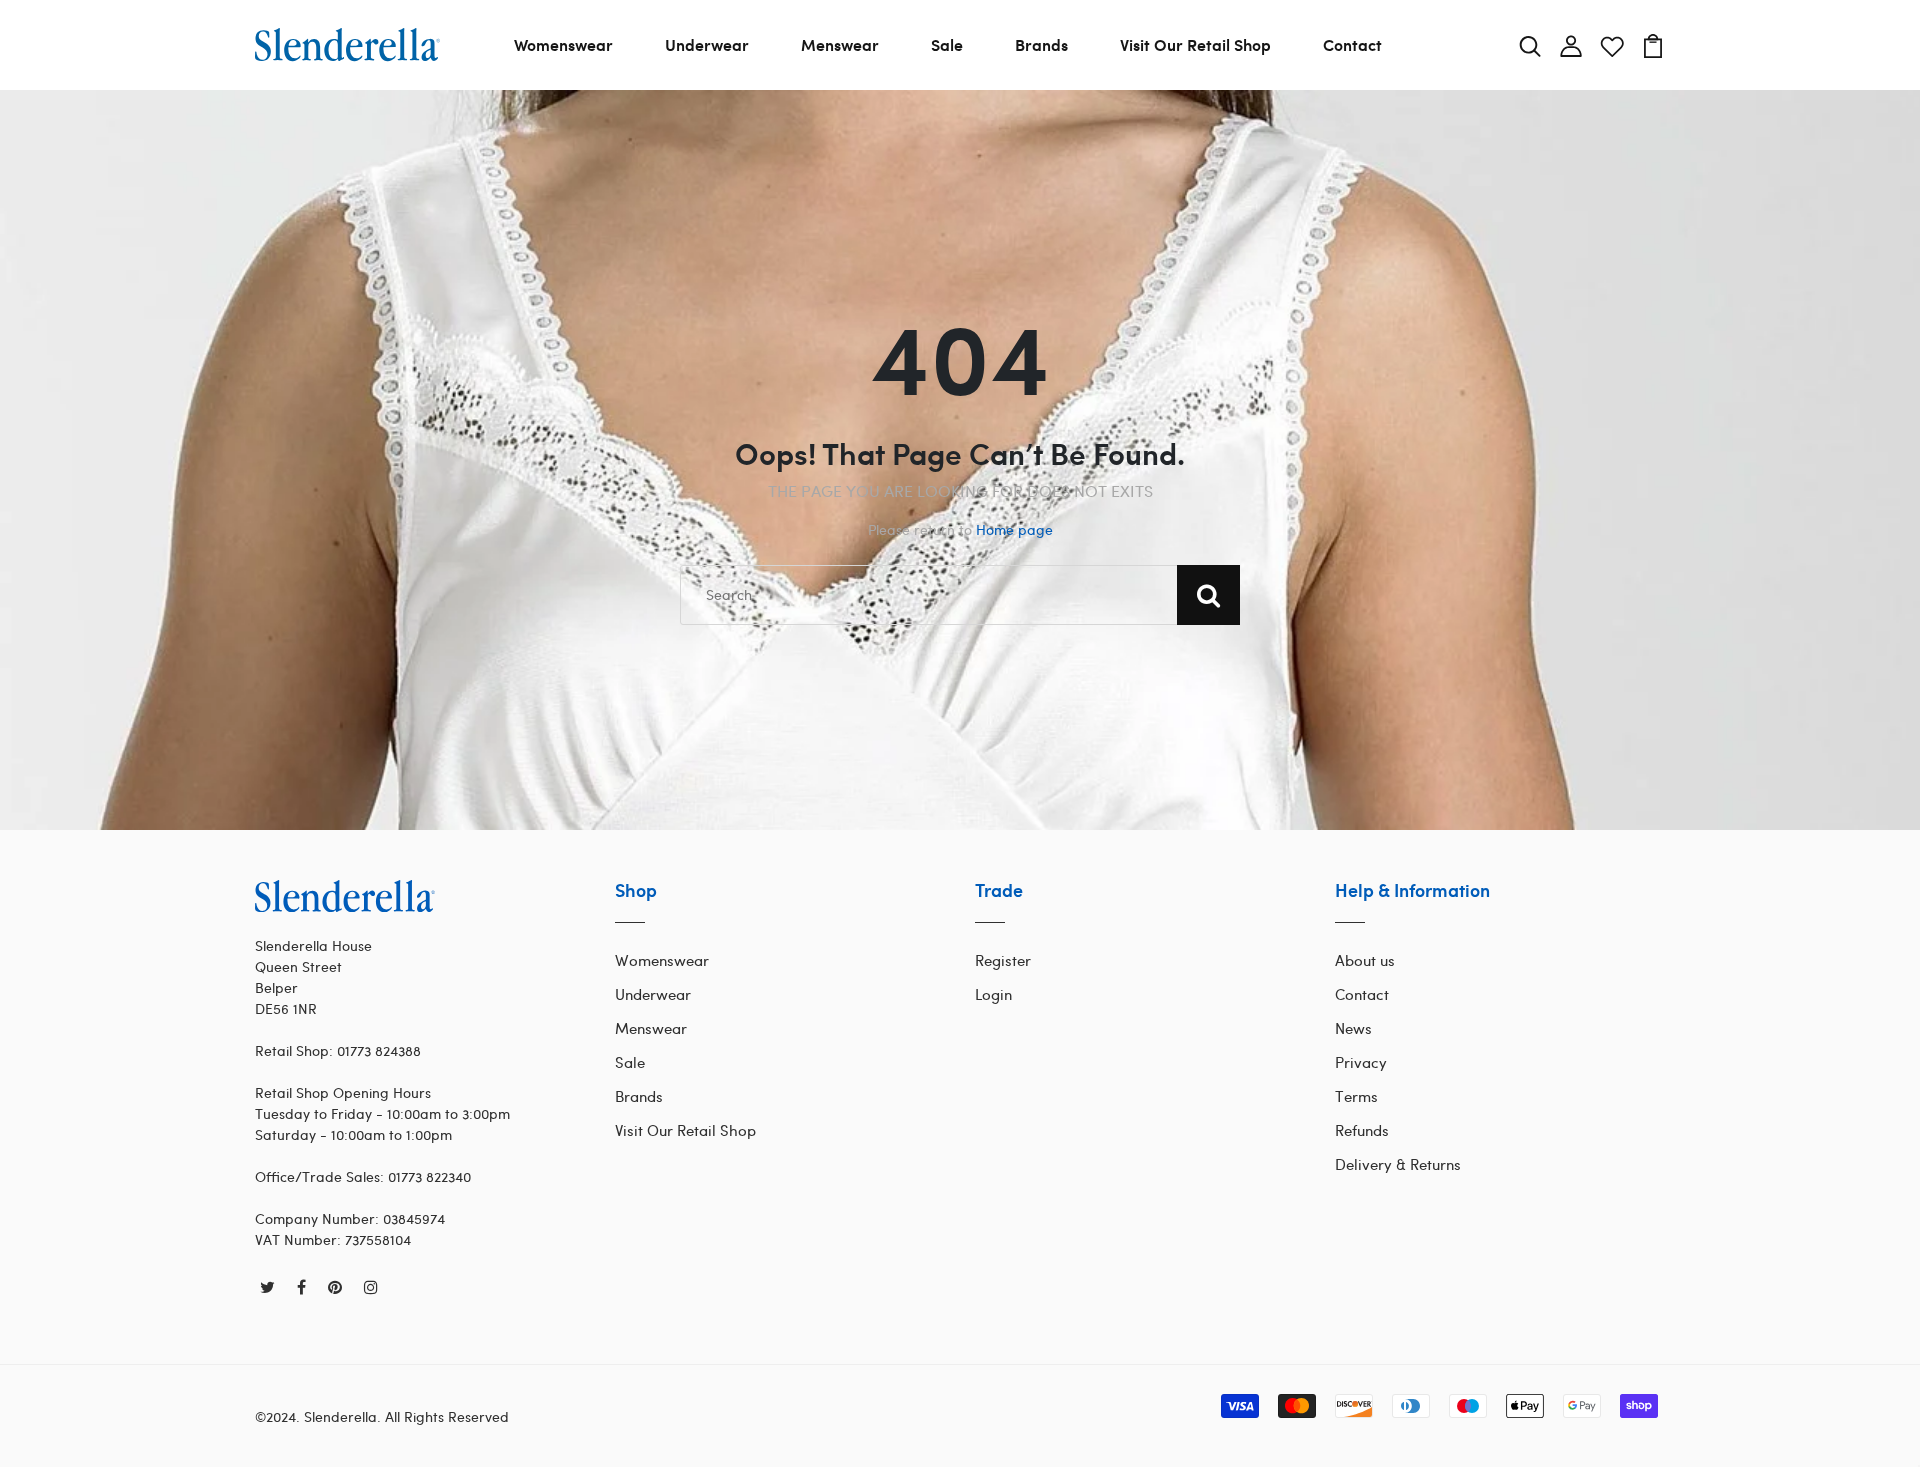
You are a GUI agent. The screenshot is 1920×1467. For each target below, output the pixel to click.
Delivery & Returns (1398, 1164)
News (1353, 1028)
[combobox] (960, 595)
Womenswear (563, 44)
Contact (1352, 44)
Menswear (840, 44)
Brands (1041, 44)
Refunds (1362, 1130)
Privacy (1361, 1062)
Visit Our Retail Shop (1195, 44)
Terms (1356, 1096)
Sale (947, 44)
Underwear (707, 44)
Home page (1014, 529)
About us (1365, 960)
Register (1003, 960)
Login (993, 994)
